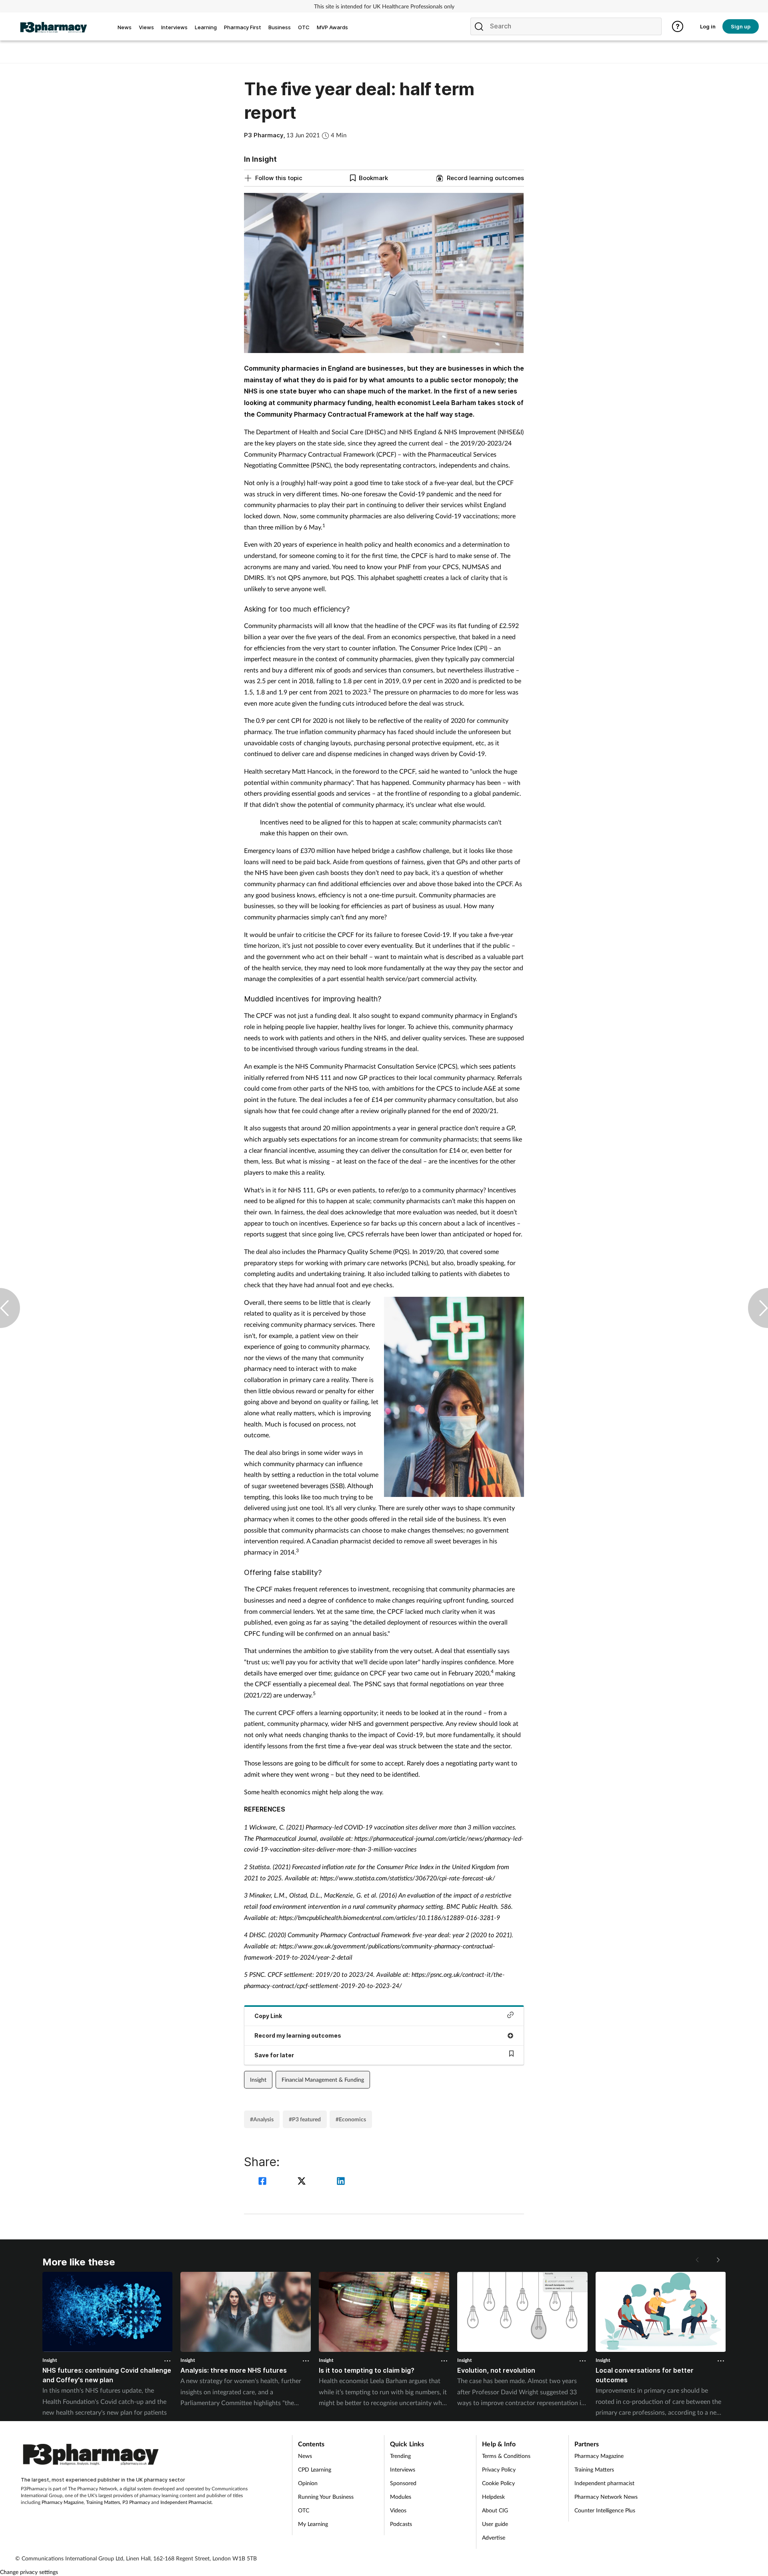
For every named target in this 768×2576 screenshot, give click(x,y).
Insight (258, 2079)
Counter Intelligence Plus (605, 2510)
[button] (718, 2260)
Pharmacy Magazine (63, 2502)
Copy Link (268, 2016)
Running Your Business (326, 2497)
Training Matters (103, 2502)
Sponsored (403, 2483)
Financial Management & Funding (323, 2079)
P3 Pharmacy (136, 2502)
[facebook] (264, 2182)
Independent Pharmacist (186, 2502)
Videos (398, 2510)
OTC (304, 2510)
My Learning (313, 2524)
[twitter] (303, 2182)
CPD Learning (315, 2469)
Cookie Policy (498, 2483)
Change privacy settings (29, 2572)
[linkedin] (341, 2182)
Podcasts (401, 2524)
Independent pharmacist (604, 2483)
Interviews (403, 2469)
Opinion (308, 2483)
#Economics (351, 2119)
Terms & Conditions (506, 2456)
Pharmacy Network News (606, 2497)
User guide (495, 2524)
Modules (401, 2497)
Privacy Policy (499, 2469)
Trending (400, 2456)
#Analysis (262, 2119)
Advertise (494, 2537)
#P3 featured (305, 2119)
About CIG (495, 2510)
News (305, 2456)
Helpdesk (493, 2497)
